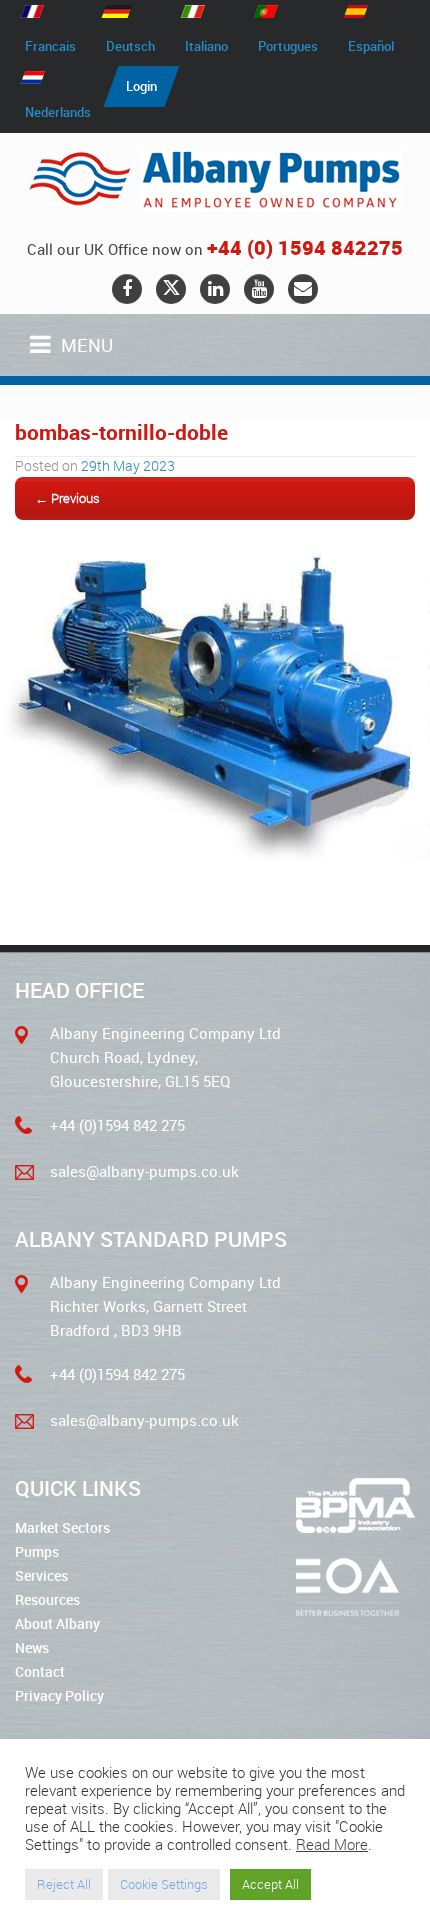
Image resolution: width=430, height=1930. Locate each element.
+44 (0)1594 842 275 (117, 1125)
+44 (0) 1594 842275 (305, 247)
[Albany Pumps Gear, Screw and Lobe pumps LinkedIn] (215, 289)
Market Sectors (62, 1527)
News (32, 1647)
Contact (40, 1671)
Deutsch (130, 46)
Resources (47, 1599)
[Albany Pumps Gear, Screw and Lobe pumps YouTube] (259, 289)
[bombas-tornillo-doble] (215, 855)
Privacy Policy (59, 1695)
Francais (50, 46)
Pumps (37, 1551)
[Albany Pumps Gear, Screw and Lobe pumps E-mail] (303, 289)
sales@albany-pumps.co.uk (144, 1171)
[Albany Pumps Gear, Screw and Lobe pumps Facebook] (127, 289)
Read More (332, 1845)
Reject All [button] (64, 1884)
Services (41, 1575)
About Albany (57, 1623)
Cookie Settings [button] (164, 1884)
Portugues (288, 46)
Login (141, 86)
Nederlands (58, 112)
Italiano (206, 46)
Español (371, 46)
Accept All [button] (270, 1884)
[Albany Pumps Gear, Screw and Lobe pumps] (215, 181)
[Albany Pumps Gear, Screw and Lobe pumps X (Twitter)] (171, 289)
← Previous (67, 498)
